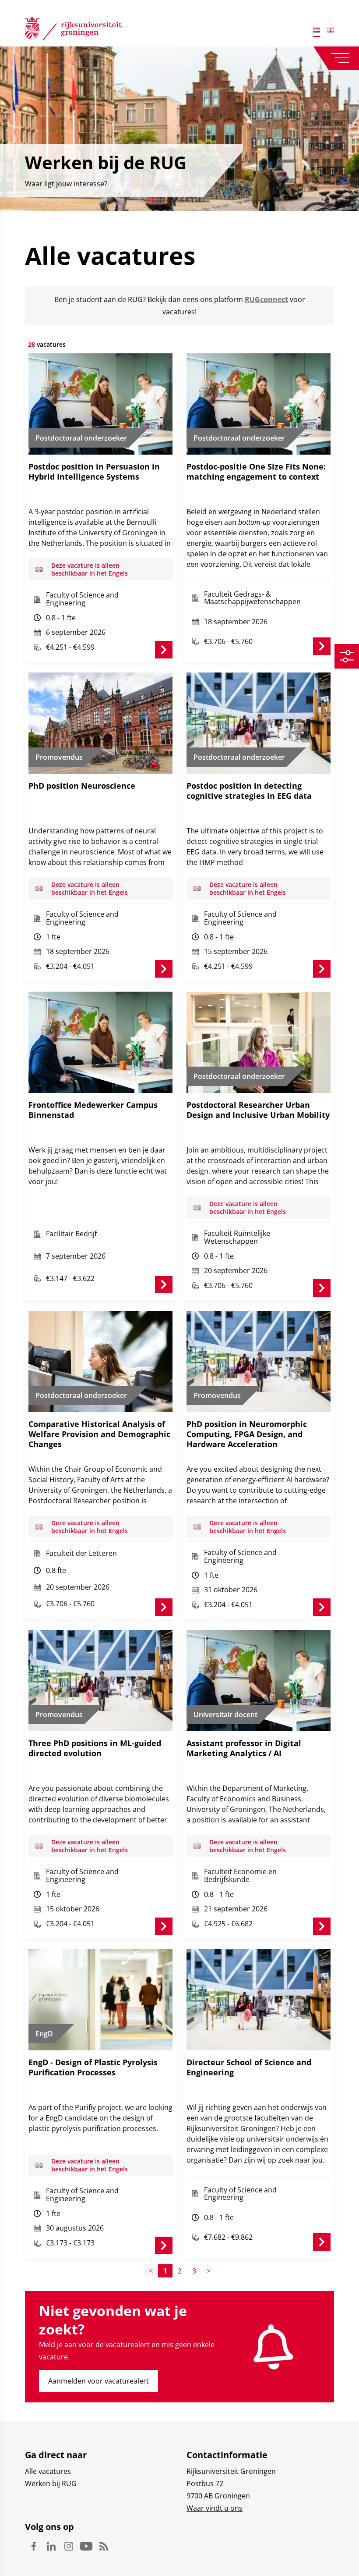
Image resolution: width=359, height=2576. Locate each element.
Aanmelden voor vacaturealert (99, 2381)
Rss (104, 2546)
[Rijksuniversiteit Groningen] (73, 30)
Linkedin (51, 2546)
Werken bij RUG (51, 2483)
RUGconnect (266, 299)
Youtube (86, 2546)
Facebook (34, 2546)
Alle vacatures (48, 2471)
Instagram (69, 2546)
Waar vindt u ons (215, 2508)
